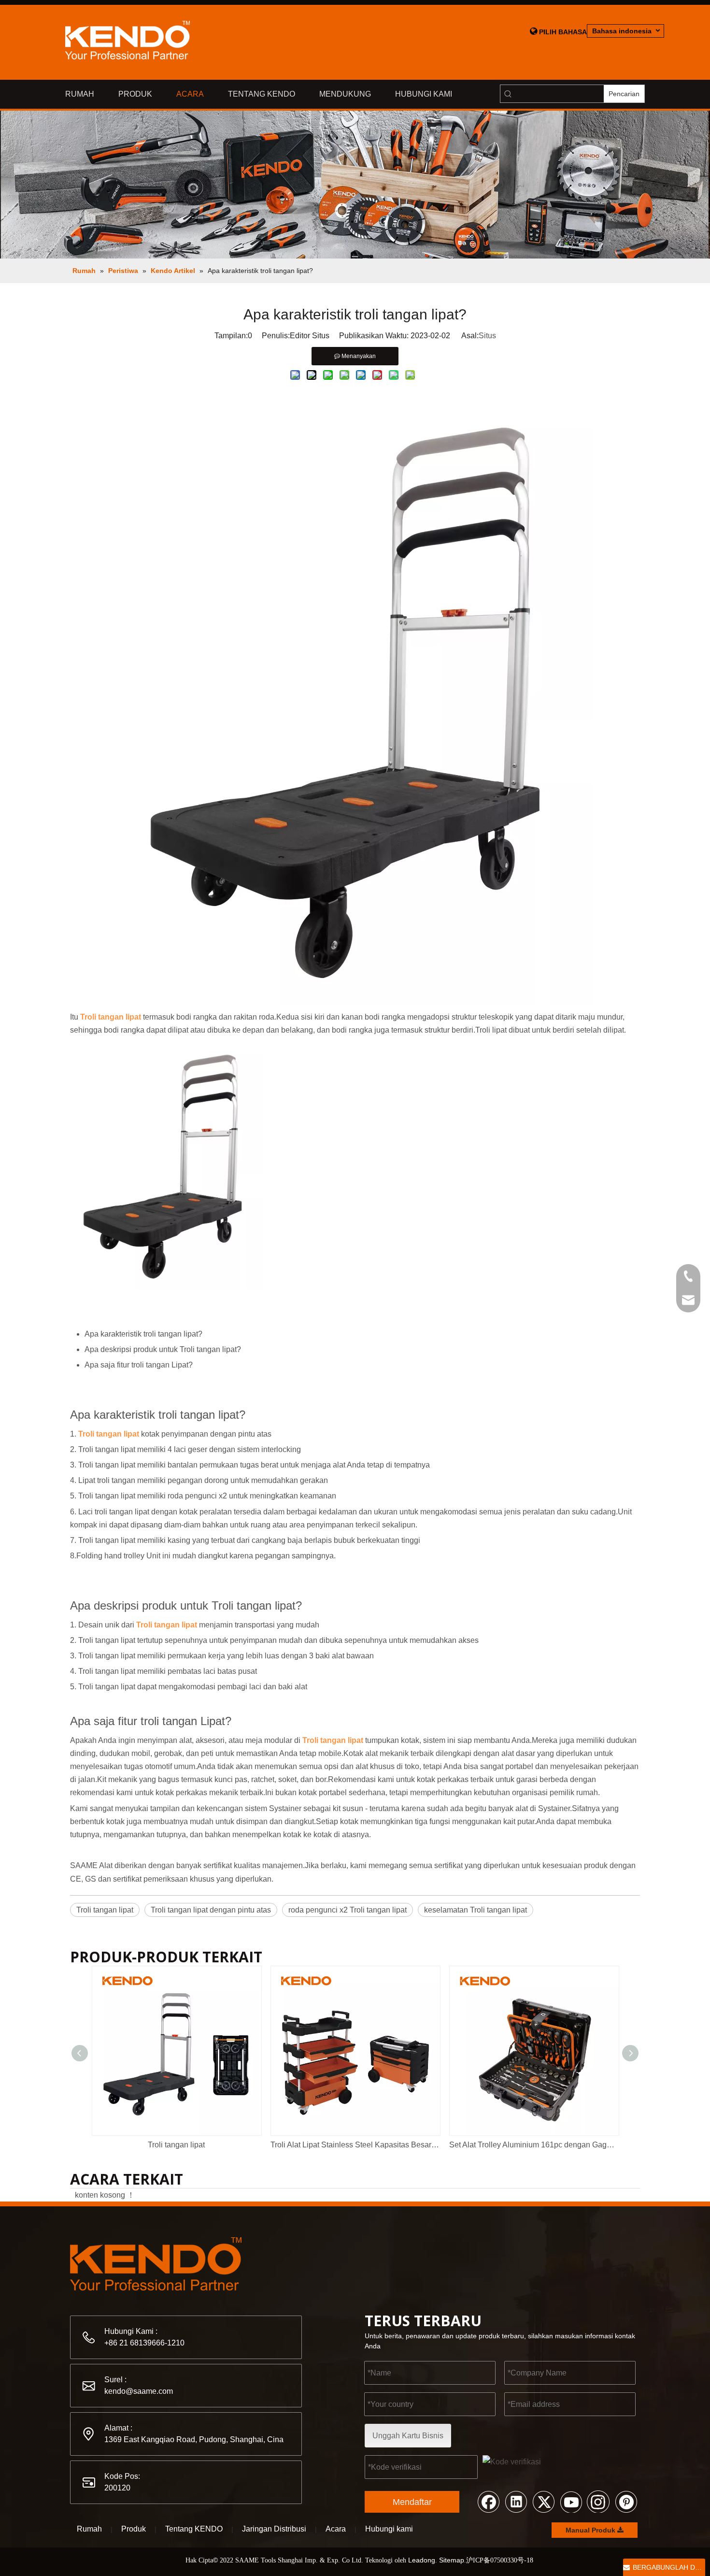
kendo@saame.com (139, 2391)
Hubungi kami (389, 2529)
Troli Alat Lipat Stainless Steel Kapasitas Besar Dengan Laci (355, 2145)
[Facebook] (488, 2501)
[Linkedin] (516, 2501)
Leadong (422, 2560)
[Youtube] (571, 2501)
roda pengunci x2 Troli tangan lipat (348, 1910)
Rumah (89, 2529)
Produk (134, 2529)
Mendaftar (412, 2502)
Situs (487, 336)
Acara (336, 2529)
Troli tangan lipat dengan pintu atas (211, 1910)
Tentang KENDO (194, 2529)
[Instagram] (598, 2501)
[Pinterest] (626, 2501)
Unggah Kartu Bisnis (408, 2436)
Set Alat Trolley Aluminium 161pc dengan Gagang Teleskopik (534, 2145)
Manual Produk (591, 2530)
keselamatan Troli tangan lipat (476, 1910)
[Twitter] (543, 2501)
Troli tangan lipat (105, 1910)
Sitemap (452, 2560)
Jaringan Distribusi (274, 2529)
